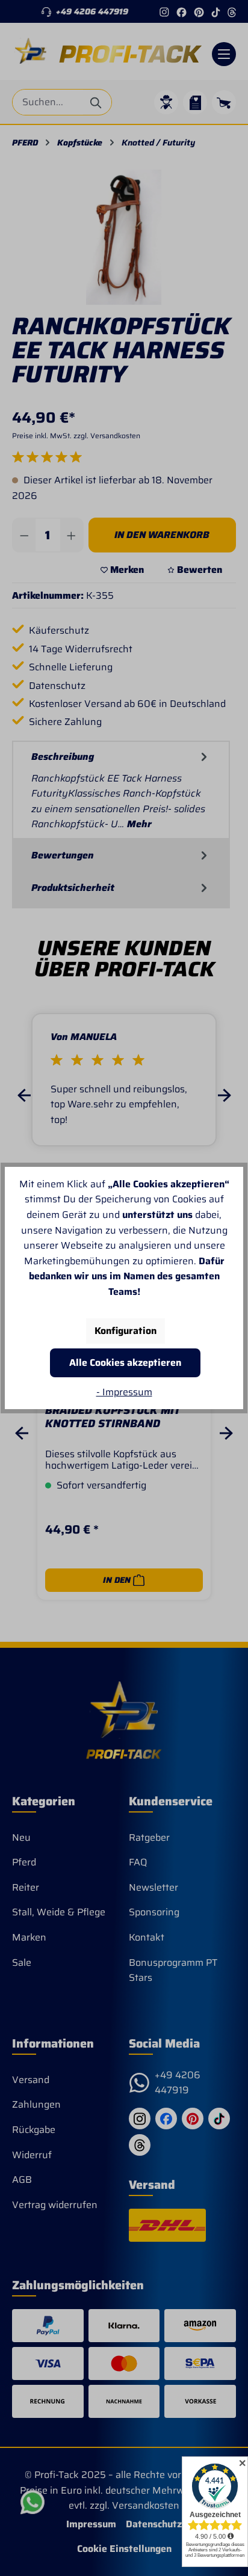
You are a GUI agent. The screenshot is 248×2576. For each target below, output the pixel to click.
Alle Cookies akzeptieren (125, 1363)
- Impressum (124, 1392)
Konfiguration (126, 1331)
